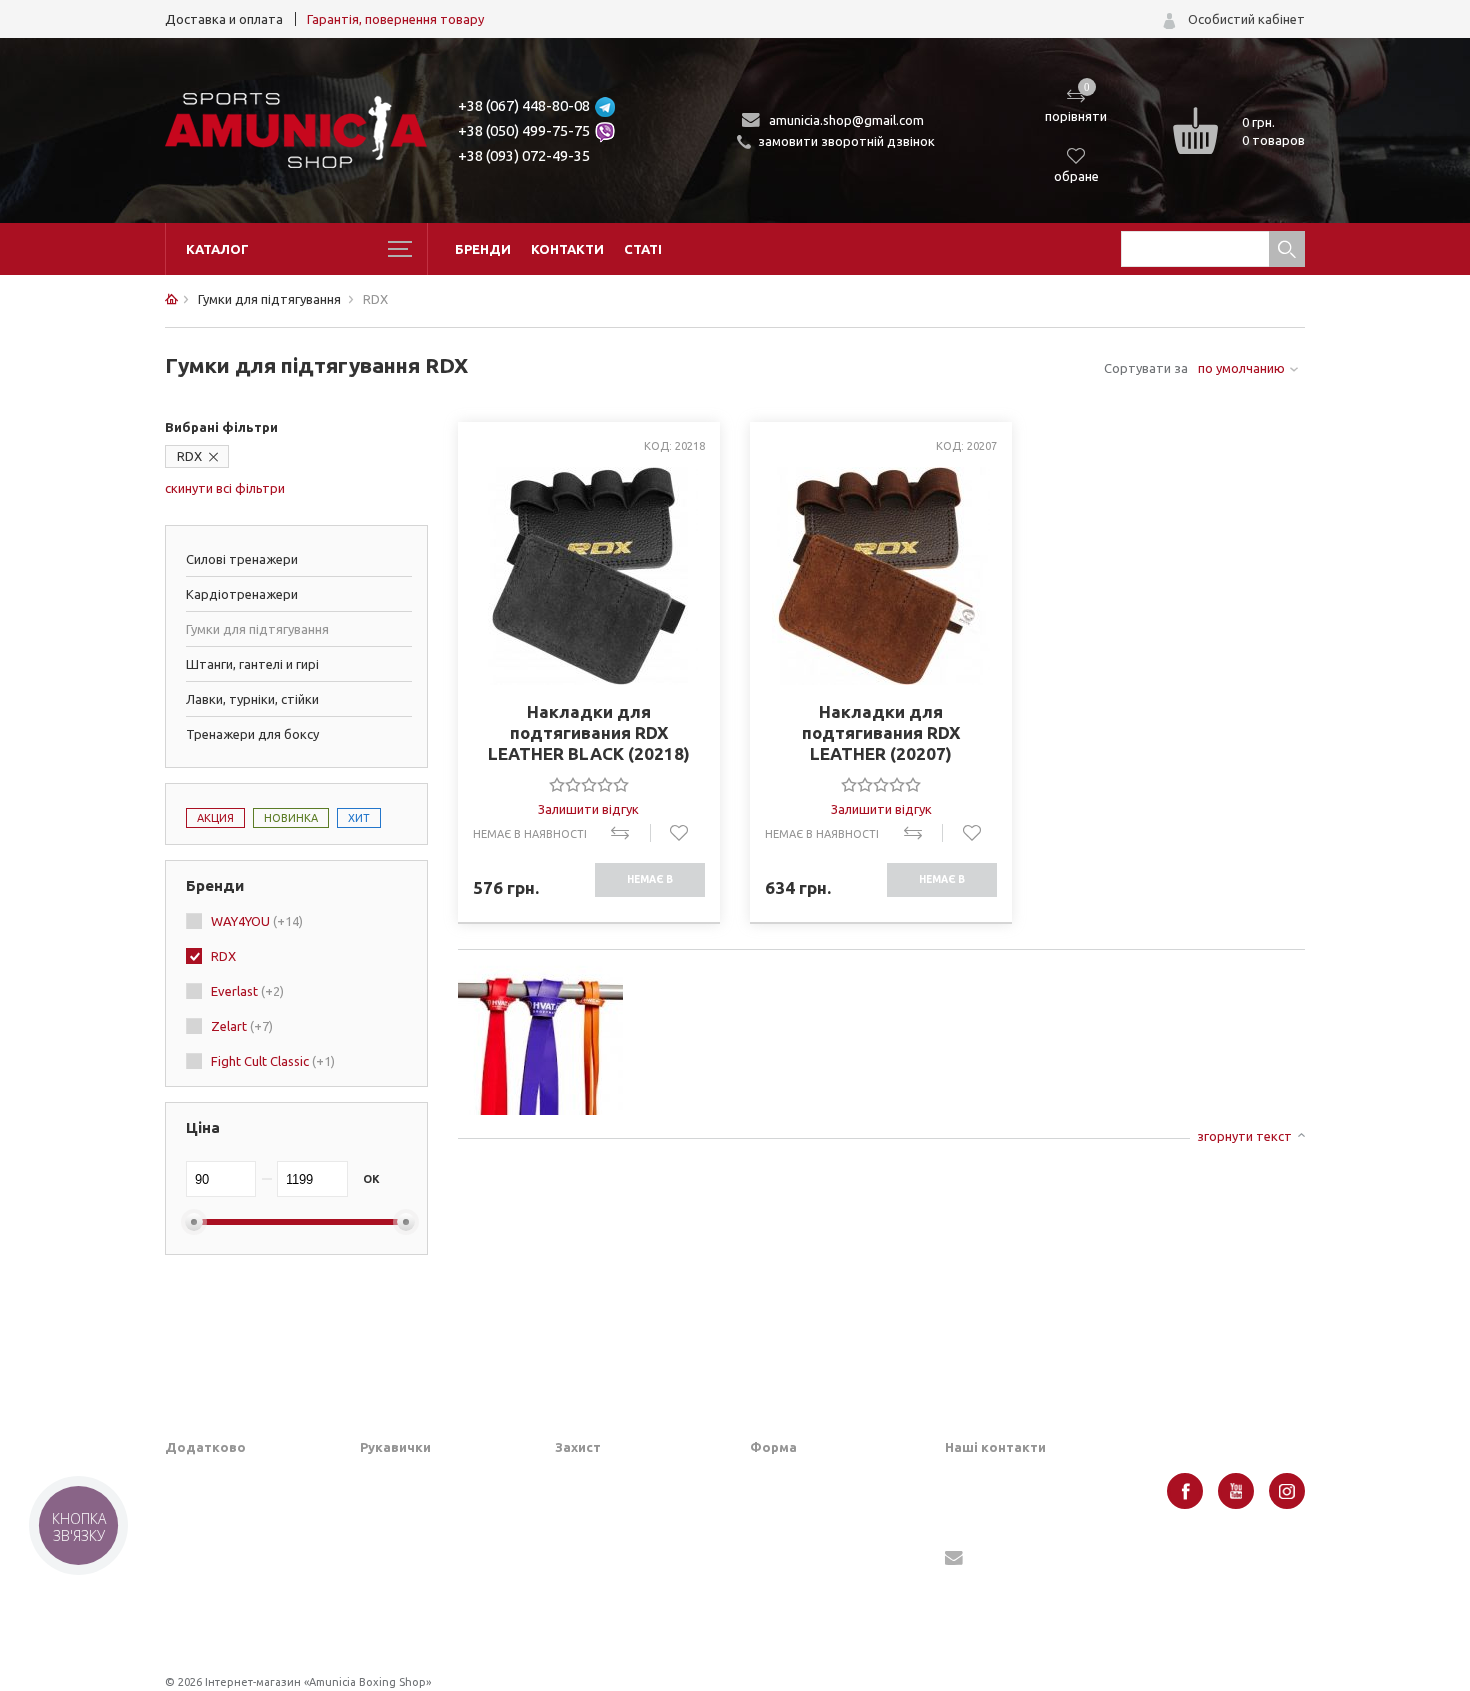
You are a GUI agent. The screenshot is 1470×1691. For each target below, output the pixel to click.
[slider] (589, 784)
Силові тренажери (242, 559)
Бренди (483, 249)
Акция (215, 818)
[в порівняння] (630, 833)
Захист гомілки (600, 1540)
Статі (643, 249)
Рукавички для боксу (423, 1509)
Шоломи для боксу (613, 1478)
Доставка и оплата (224, 19)
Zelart (242, 1026)
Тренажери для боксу (252, 734)
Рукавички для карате (428, 1571)
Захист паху (591, 1509)
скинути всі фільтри (225, 488)
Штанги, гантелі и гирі (252, 664)
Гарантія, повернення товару (395, 19)
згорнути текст (1244, 1136)
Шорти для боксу (804, 1478)
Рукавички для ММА (421, 1478)
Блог (179, 1509)
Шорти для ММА (802, 1509)
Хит (359, 818)
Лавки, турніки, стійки (252, 699)
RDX (189, 456)
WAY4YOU (257, 921)
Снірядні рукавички (419, 1540)
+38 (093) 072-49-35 (524, 155)
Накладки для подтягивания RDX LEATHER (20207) (881, 732)
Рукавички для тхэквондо (439, 1633)
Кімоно (771, 1620)
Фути (571, 1633)
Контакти (567, 249)
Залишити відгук (588, 809)
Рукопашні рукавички (425, 1602)
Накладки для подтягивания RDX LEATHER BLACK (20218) (589, 732)
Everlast (247, 991)
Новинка (291, 818)
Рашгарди (781, 1589)
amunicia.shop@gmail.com (846, 120)
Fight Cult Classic (273, 1061)
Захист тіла (590, 1602)
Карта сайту (202, 1571)
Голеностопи (594, 1571)
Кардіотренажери (242, 594)
